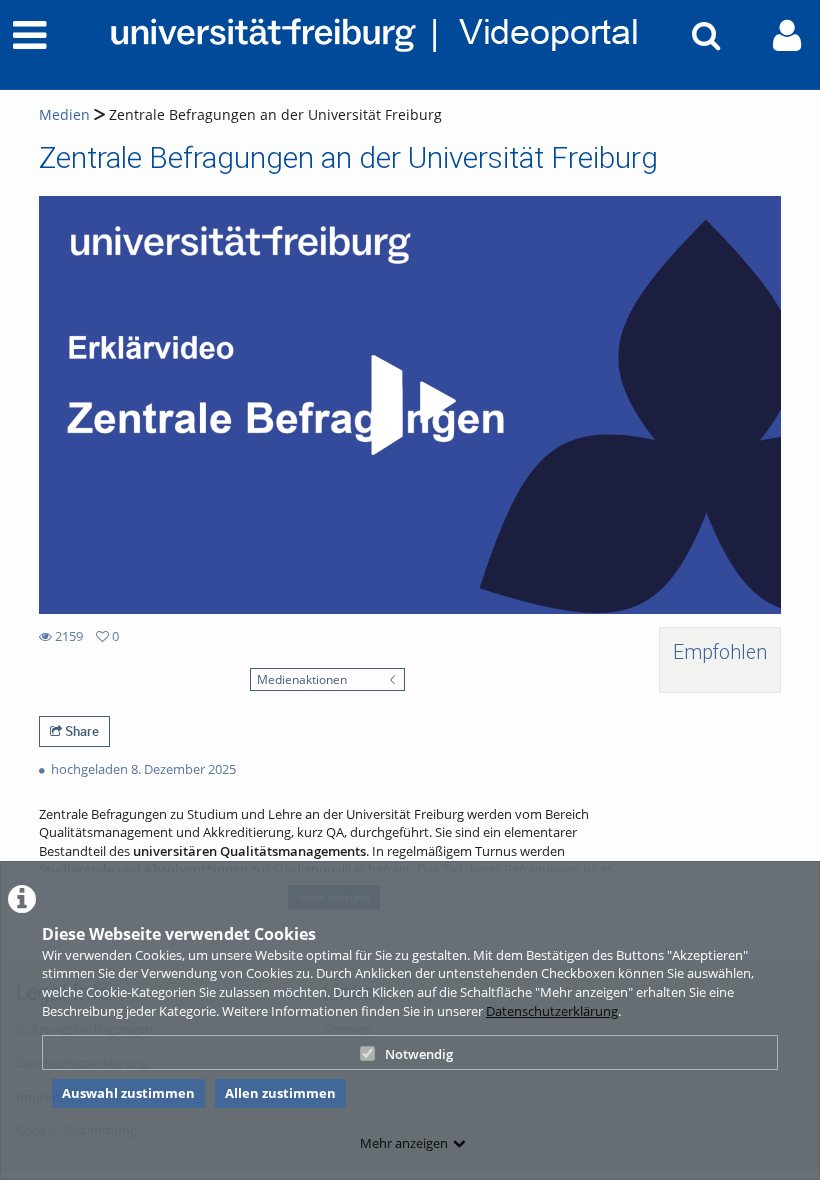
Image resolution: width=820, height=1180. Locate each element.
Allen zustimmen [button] (280, 1093)
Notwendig (419, 1054)
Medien (64, 114)
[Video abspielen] (410, 405)
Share (80, 731)
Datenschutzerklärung (552, 1011)
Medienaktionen (302, 679)
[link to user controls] (787, 35)
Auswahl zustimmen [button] (128, 1093)
